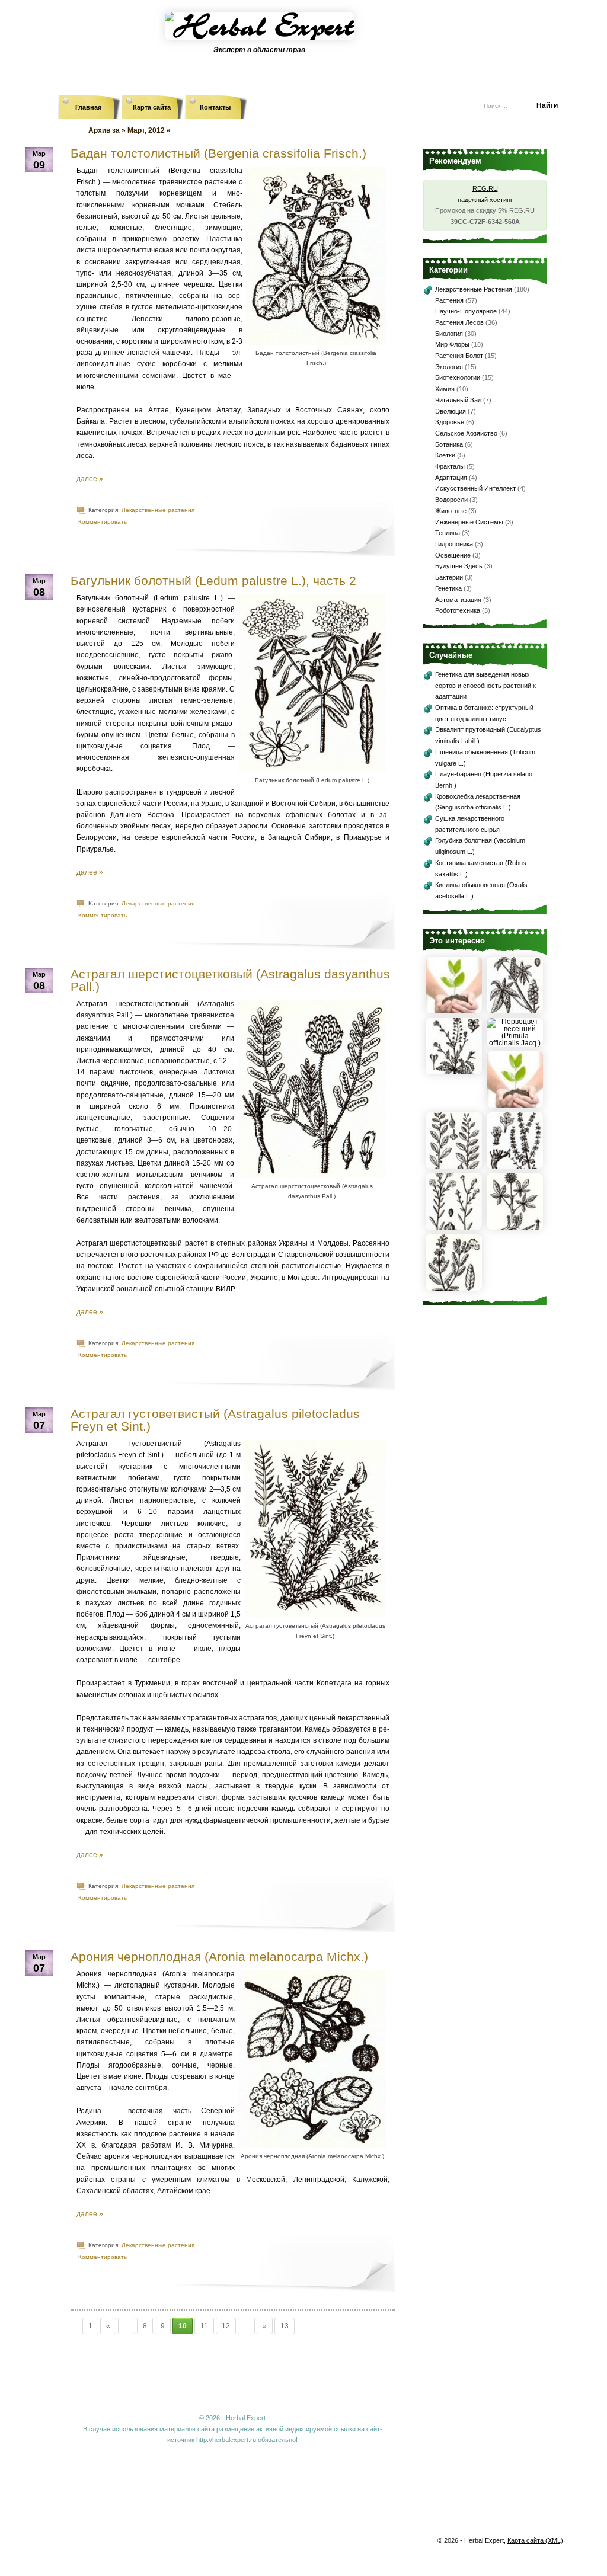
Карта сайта (152, 107)
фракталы (450, 466)
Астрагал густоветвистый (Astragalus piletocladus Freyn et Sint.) (215, 1420)
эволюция (451, 411)
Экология (449, 367)
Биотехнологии (458, 377)
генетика (448, 588)
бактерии (449, 577)
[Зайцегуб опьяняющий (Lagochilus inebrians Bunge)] (515, 1166)
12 (226, 2326)
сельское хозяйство (466, 433)
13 (285, 2326)
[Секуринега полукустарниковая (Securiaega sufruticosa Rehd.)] (454, 1166)
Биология (449, 334)
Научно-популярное (466, 311)
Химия (445, 389)
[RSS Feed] (401, 101)
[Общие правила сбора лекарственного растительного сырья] (515, 1105)
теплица (448, 533)
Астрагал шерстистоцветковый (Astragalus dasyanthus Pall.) (230, 980)
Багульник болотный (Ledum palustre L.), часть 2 (213, 580)
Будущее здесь (459, 566)
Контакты (215, 107)
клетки (445, 455)
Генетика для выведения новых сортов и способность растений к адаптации (485, 685)
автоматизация (458, 600)
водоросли (451, 500)
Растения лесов (459, 322)
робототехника (458, 610)
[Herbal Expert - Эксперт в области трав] (303, 39)
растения (449, 300)
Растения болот (459, 356)
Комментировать (103, 522)
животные (451, 511)
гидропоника (454, 544)
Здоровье (450, 422)
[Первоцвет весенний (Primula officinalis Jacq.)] (515, 1043)
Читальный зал (458, 400)
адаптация (451, 478)
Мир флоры (452, 344)
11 (204, 2326)
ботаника (449, 444)
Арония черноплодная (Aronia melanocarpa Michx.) (219, 1956)
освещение (453, 555)
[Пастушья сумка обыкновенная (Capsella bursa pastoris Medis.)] (454, 1072)
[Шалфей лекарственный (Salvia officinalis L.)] (454, 1288)
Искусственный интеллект (475, 488)
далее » (90, 479)
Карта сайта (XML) (535, 2540)
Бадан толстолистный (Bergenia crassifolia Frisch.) (218, 153)
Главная (88, 107)
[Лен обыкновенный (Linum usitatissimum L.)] (454, 1227)
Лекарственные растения (158, 510)
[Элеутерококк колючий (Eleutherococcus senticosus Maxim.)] (515, 1227)
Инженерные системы (469, 522)
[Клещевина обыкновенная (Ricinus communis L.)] (515, 1011)
